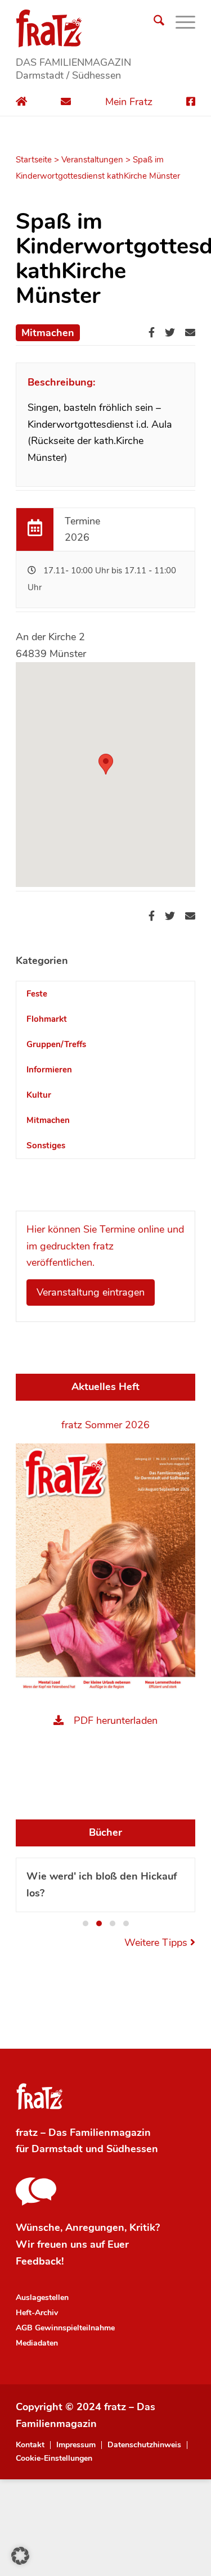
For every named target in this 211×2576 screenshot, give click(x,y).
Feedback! (40, 2261)
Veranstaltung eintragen (91, 1292)
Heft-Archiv (37, 2313)
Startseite (34, 160)
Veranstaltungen (92, 160)
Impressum (76, 2445)
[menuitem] (153, 22)
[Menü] (180, 22)
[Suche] (153, 22)
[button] (106, 764)
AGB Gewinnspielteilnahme (65, 2328)
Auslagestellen (42, 2297)
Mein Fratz (129, 102)
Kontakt (30, 2445)
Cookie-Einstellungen (54, 2459)
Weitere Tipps (157, 1943)
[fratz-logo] (105, 28)
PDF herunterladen (116, 1721)
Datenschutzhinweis (144, 2445)
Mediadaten (37, 2343)
